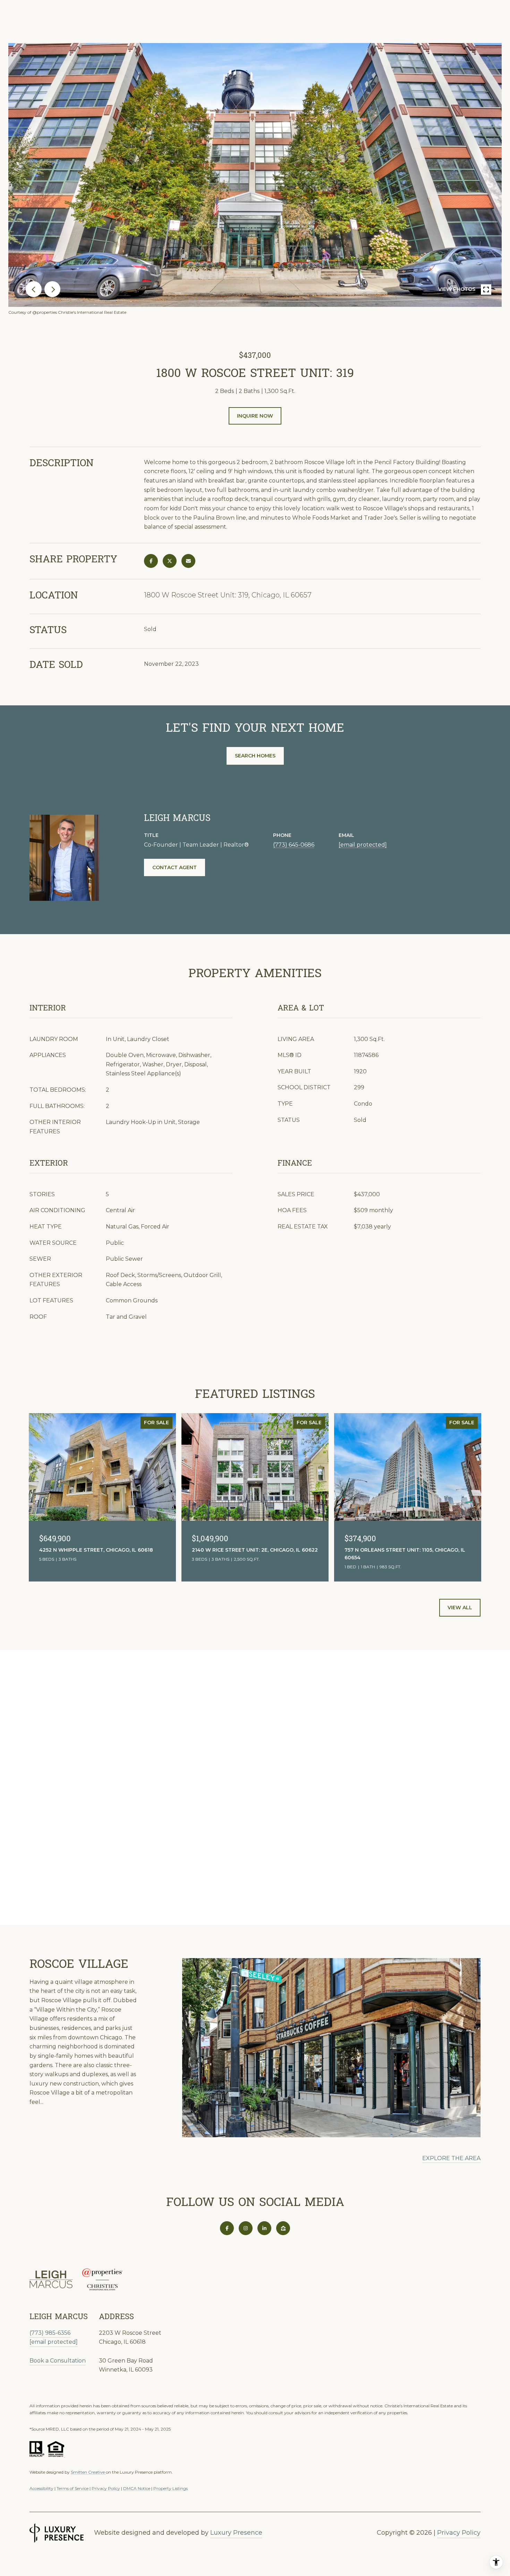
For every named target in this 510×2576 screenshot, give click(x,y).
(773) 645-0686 (294, 845)
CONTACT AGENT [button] (175, 867)
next (52, 289)
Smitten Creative (88, 2472)
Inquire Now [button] (255, 416)
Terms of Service (73, 2488)
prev (34, 289)
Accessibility (41, 2488)
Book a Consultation (58, 2361)
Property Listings (171, 2488)
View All (460, 1608)
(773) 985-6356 (50, 2333)
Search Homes (255, 756)
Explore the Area (451, 2158)
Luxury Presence (236, 2533)
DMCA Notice (137, 2488)
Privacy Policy (106, 2488)
